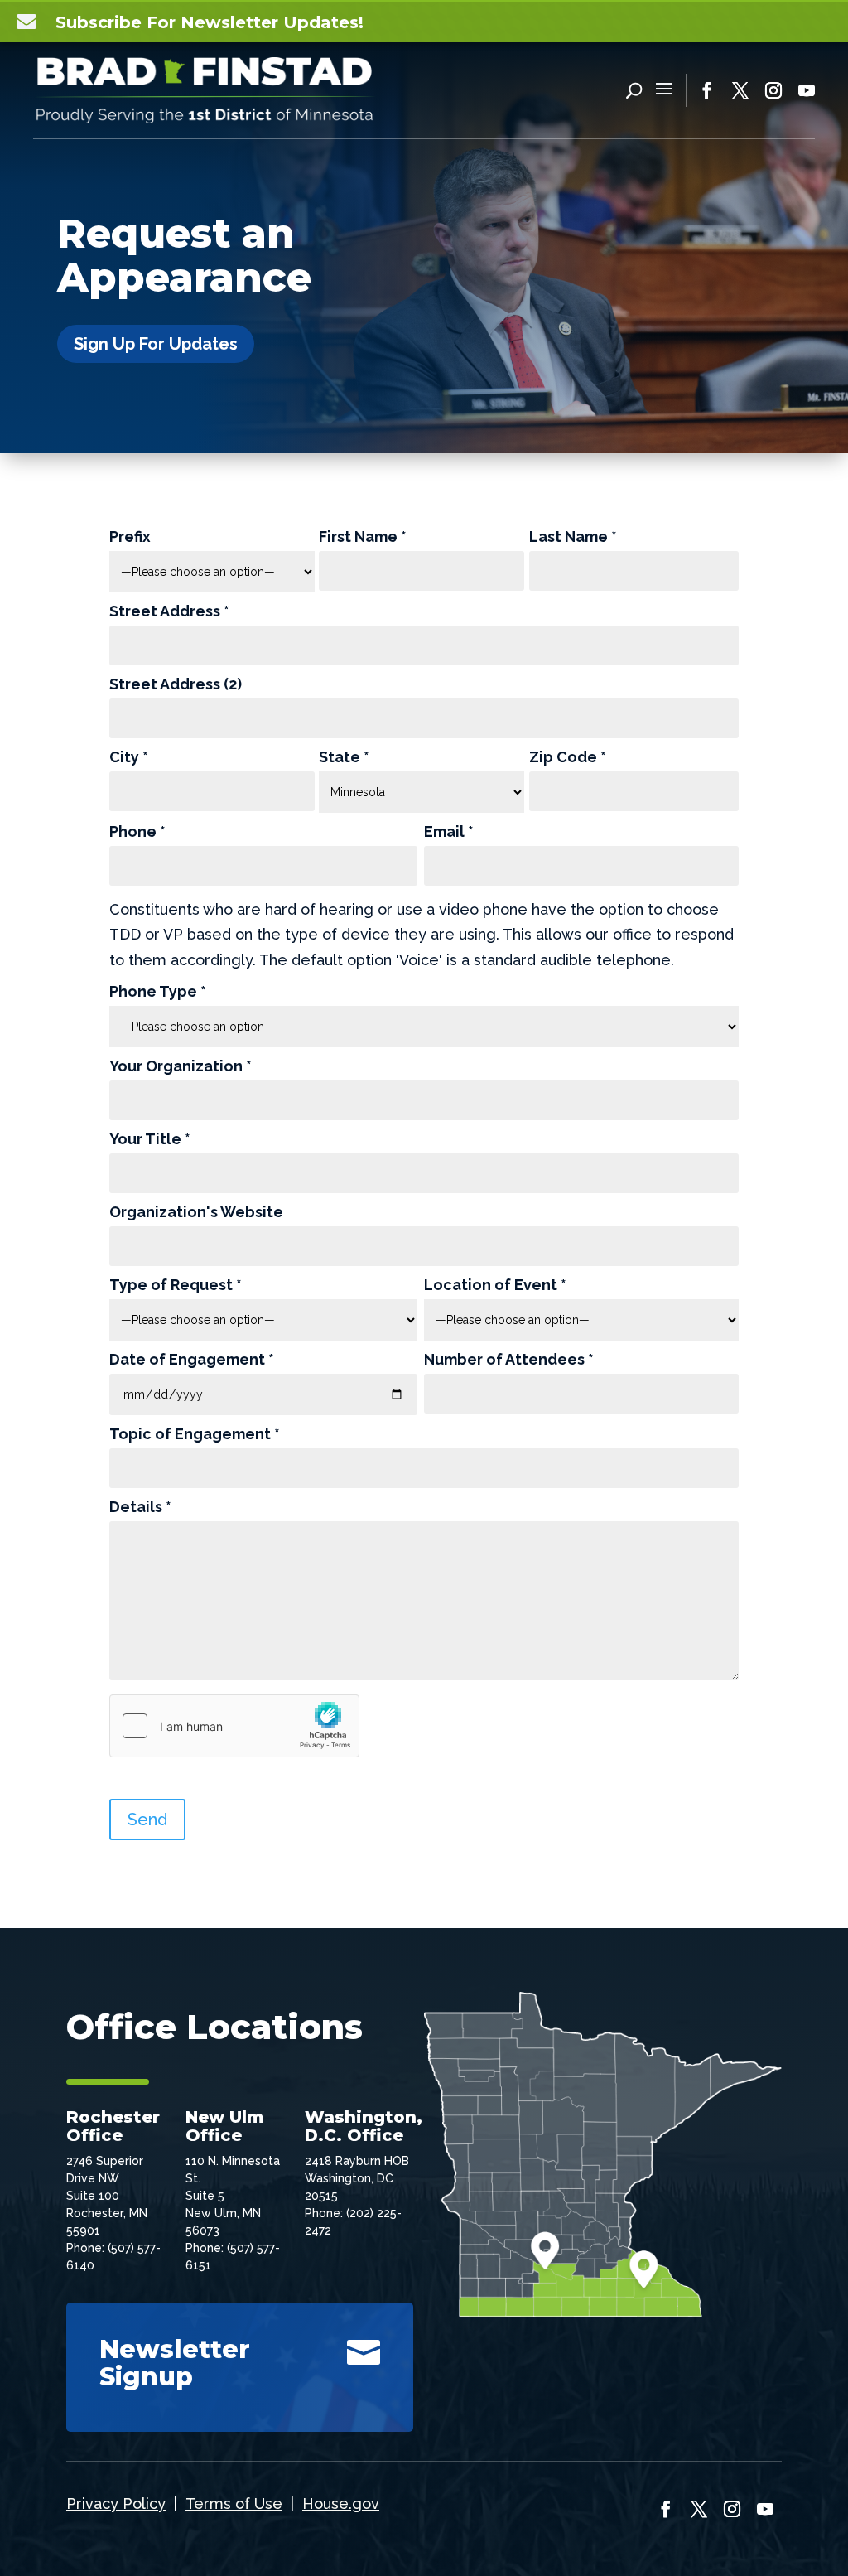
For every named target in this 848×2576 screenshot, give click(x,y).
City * (129, 758)
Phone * (137, 832)
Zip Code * (568, 758)
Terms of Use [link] (234, 2504)
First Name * (363, 537)
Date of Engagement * (192, 1360)
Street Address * (169, 612)
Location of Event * (495, 1286)
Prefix (130, 537)
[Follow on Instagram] (773, 90)
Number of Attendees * (509, 1360)
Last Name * (573, 537)
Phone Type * (158, 992)
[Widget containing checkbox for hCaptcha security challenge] (234, 1726)
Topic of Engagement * (195, 1435)
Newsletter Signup (175, 2363)
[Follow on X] (740, 90)
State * (344, 758)
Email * (449, 832)
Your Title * (150, 1140)
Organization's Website (196, 1213)
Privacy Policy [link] (116, 2504)
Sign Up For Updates (156, 344)
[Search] (634, 90)
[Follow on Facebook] (707, 90)
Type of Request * (176, 1286)
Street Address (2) (176, 685)
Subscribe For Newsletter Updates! (210, 22)
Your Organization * (181, 1067)
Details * (140, 1508)
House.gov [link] (341, 2504)
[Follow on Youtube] (807, 90)
